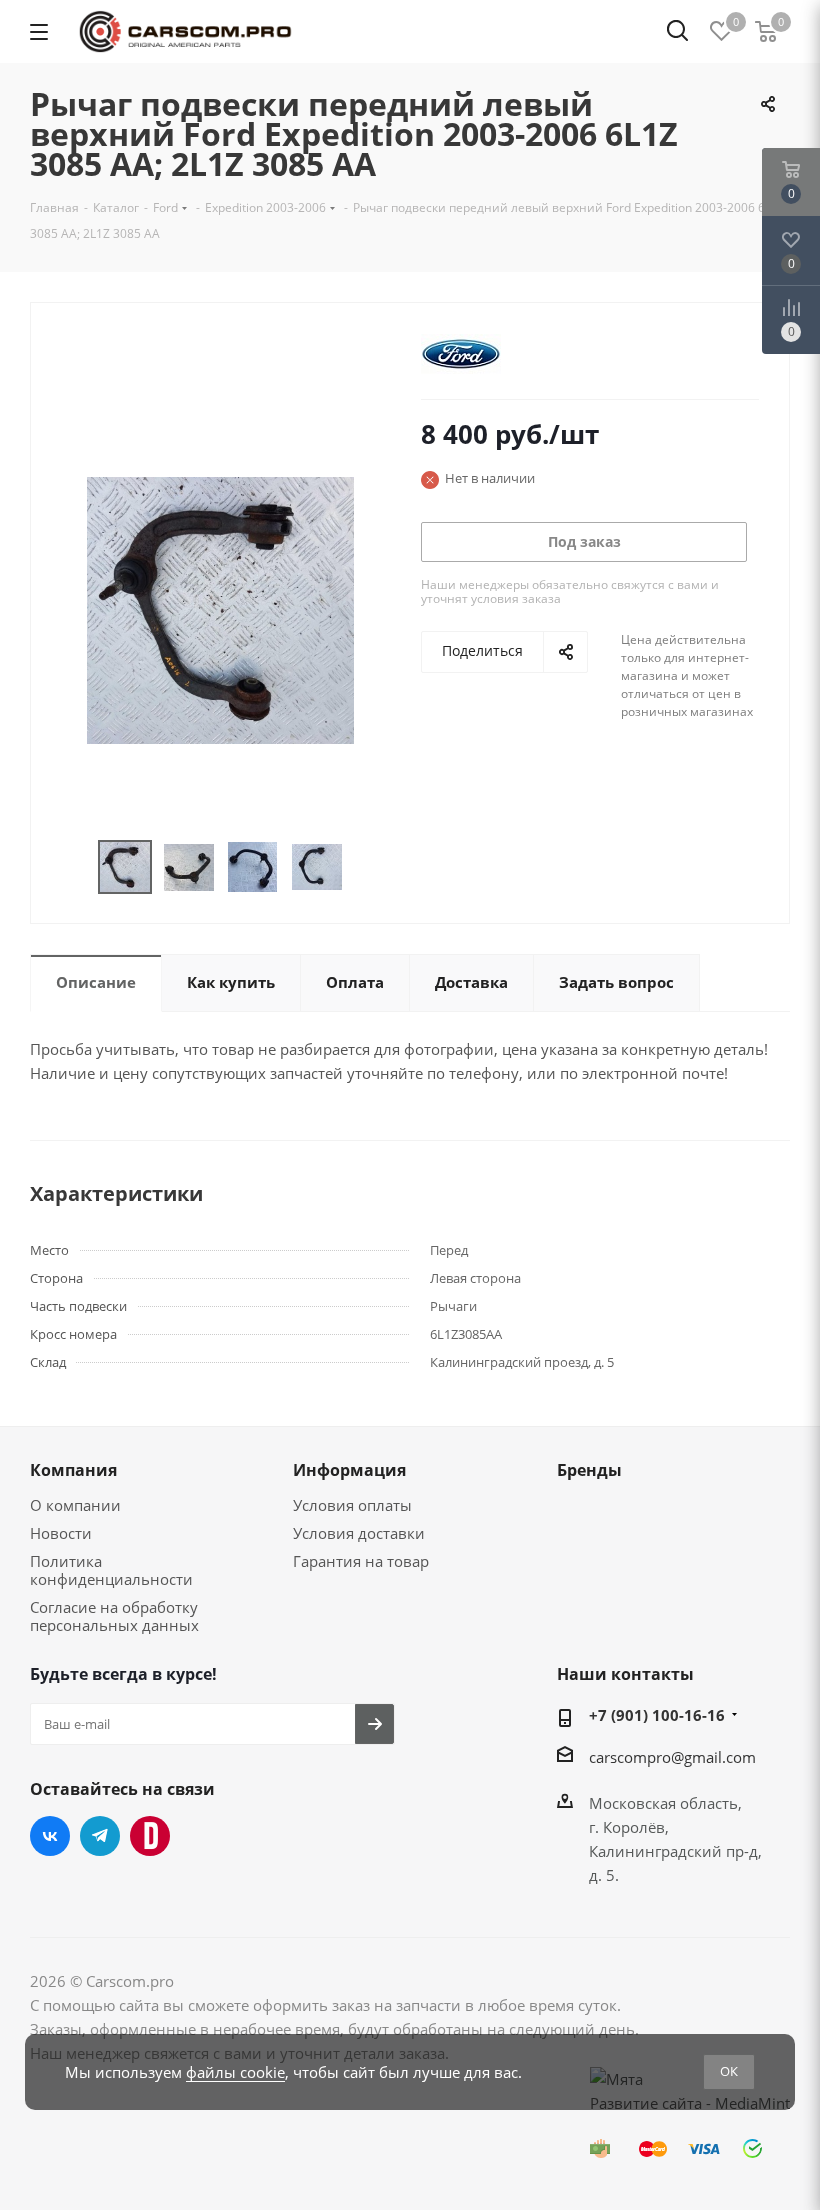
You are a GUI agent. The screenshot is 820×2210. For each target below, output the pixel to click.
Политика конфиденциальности (111, 1570)
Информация (349, 1470)
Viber (150, 1836)
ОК (729, 2071)
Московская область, (665, 1803)
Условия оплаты (352, 1505)
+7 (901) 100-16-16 (657, 1715)
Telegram (100, 1836)
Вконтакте (50, 1836)
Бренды (589, 1470)
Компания (73, 1470)
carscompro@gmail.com (672, 1757)
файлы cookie (235, 2072)
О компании (75, 1505)
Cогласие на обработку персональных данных (114, 1616)
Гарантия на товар (361, 1561)
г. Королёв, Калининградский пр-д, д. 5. (675, 1851)
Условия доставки (359, 1533)
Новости (61, 1533)
